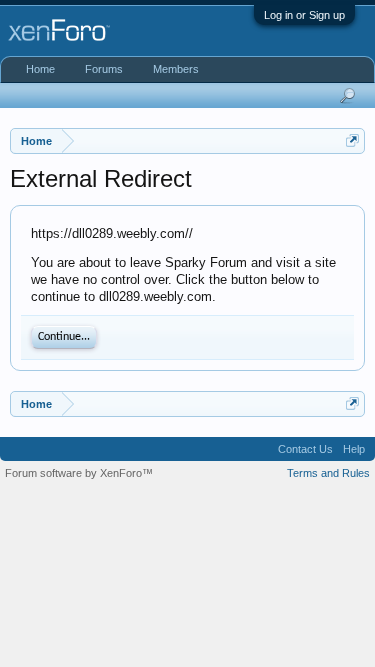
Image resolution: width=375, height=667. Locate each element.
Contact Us (305, 449)
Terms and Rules (328, 473)
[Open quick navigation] (352, 140)
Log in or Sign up (304, 15)
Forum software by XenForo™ (79, 473)
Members (176, 69)
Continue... (64, 337)
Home (40, 69)
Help (354, 449)
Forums (104, 69)
